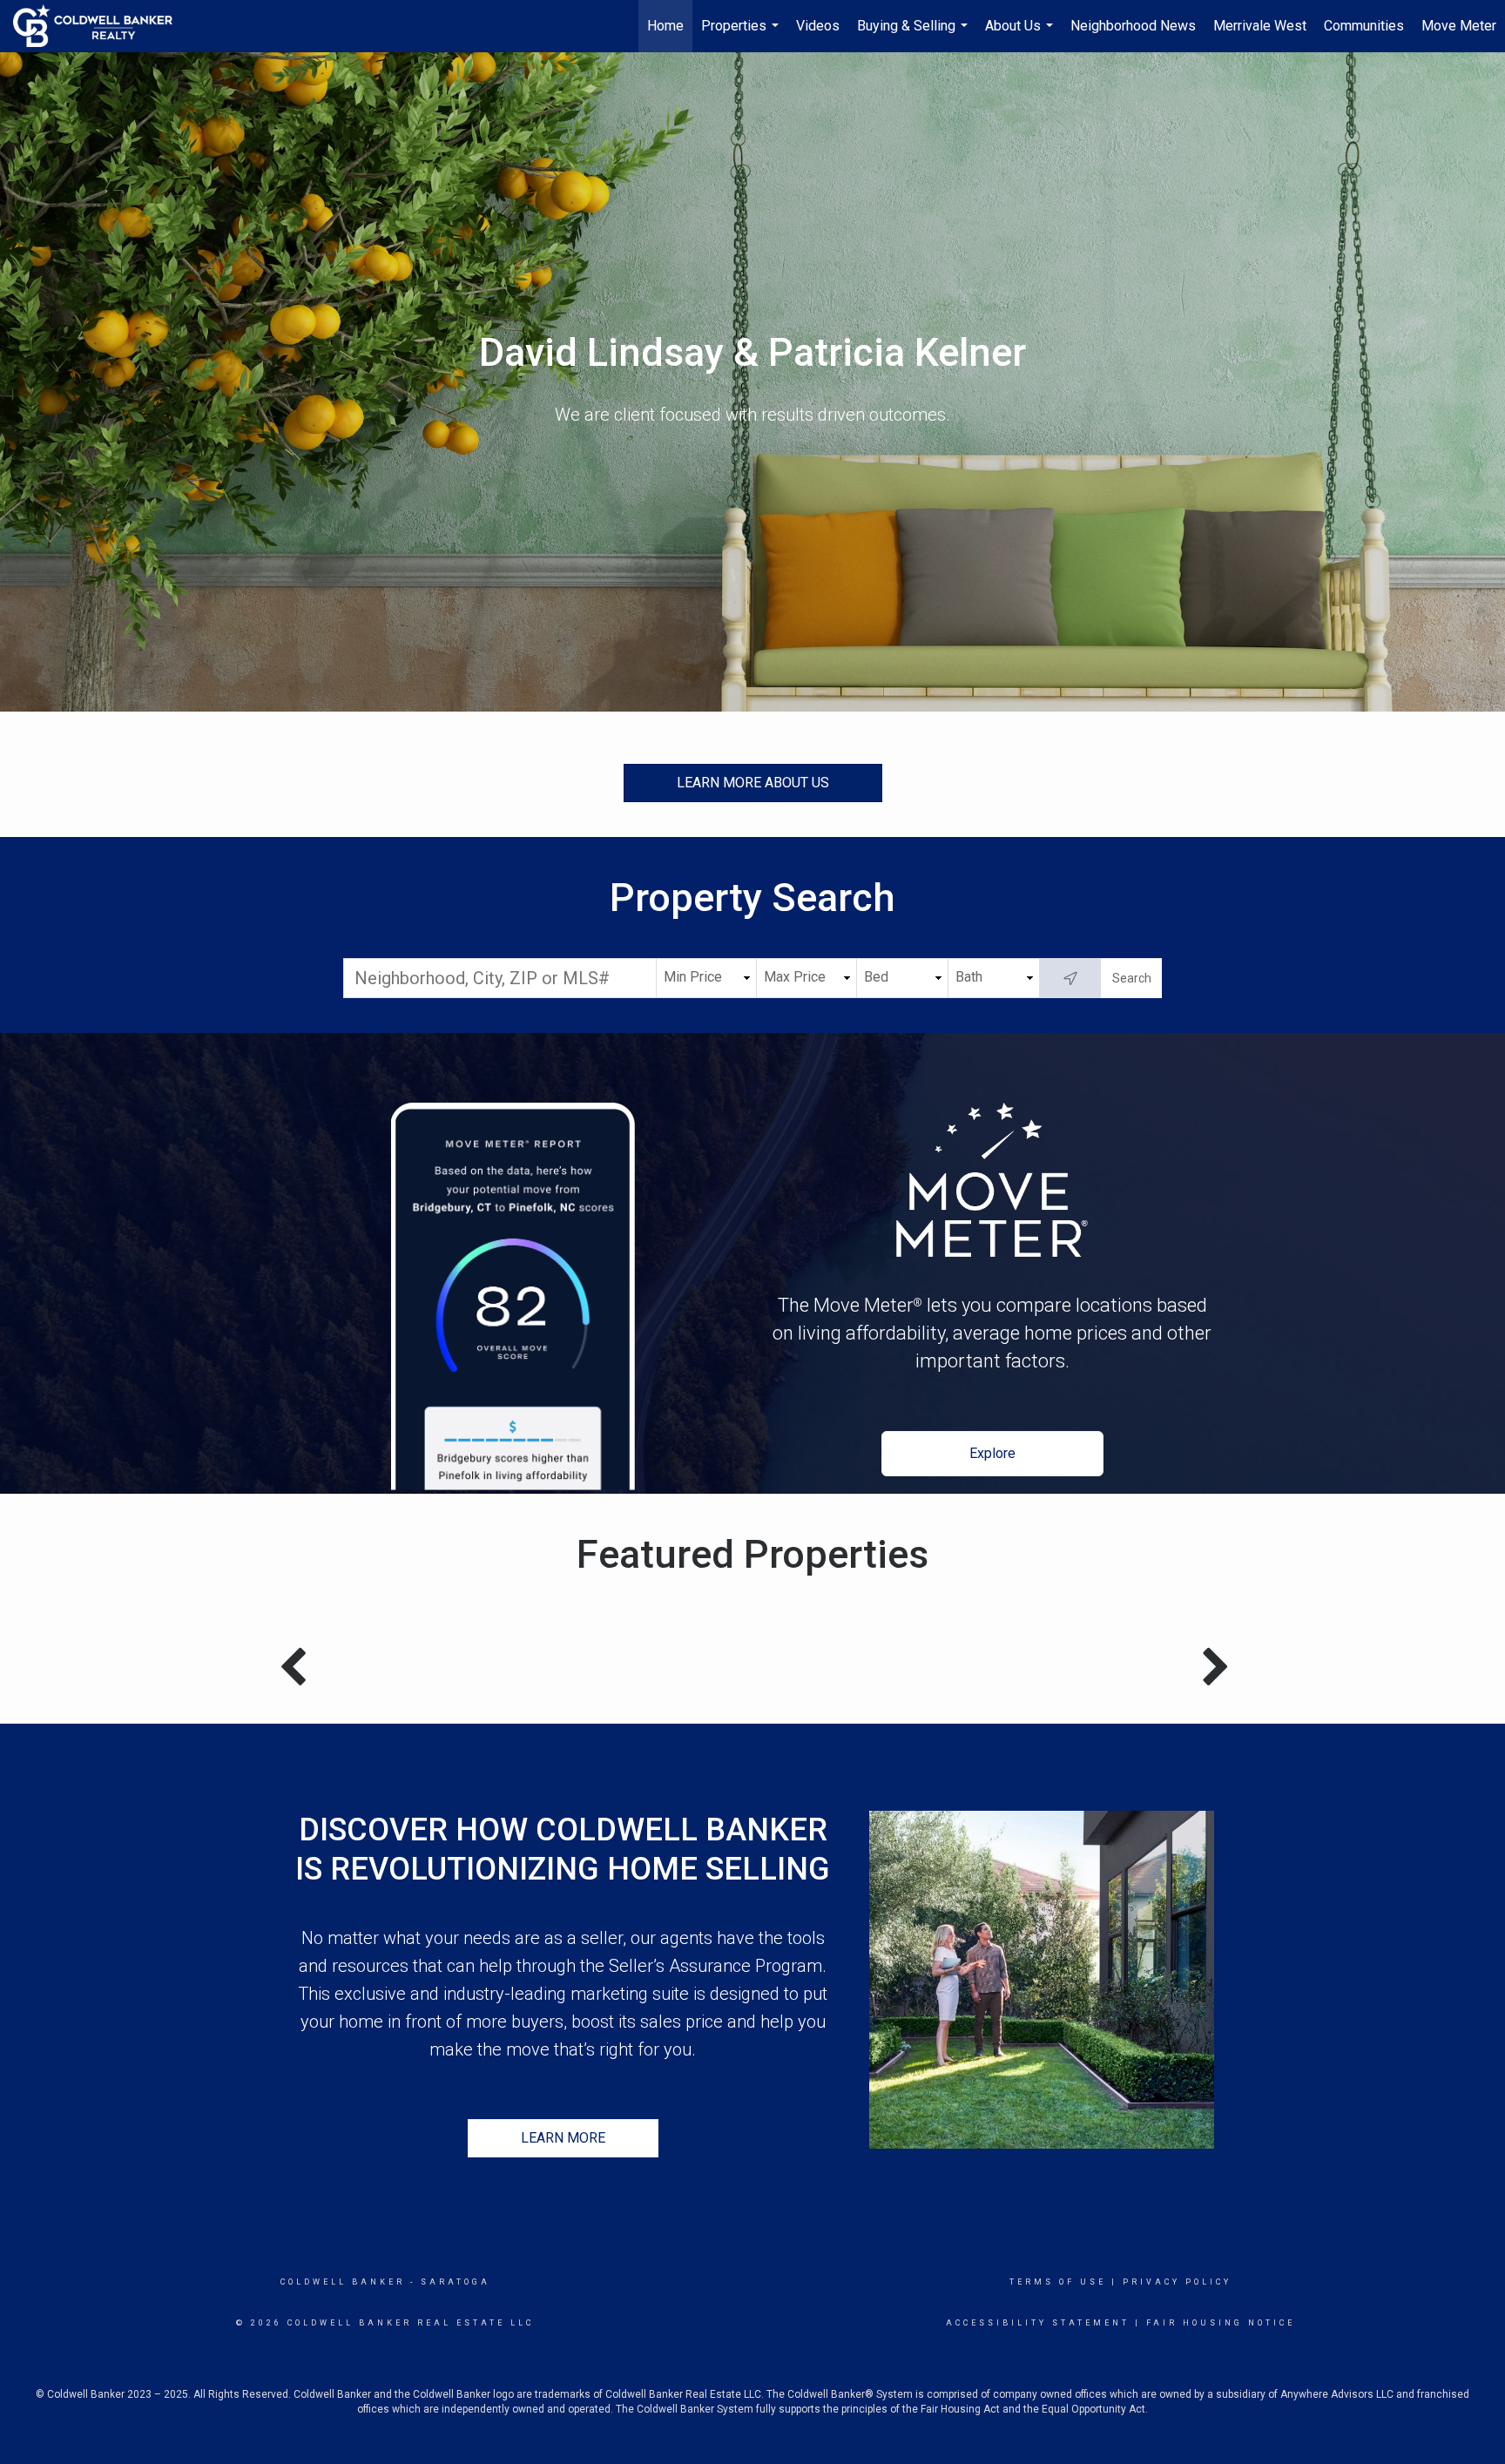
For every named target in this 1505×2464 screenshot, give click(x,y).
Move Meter (1459, 26)
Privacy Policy (1177, 2282)
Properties (742, 35)
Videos (818, 26)
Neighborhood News (1133, 26)
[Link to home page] (101, 26)
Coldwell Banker (343, 2282)
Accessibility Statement (1038, 2323)
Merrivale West (1260, 26)
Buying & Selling (914, 35)
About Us (1021, 35)
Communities (1364, 26)
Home (665, 26)
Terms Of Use (1058, 2282)
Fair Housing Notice (1221, 2323)
